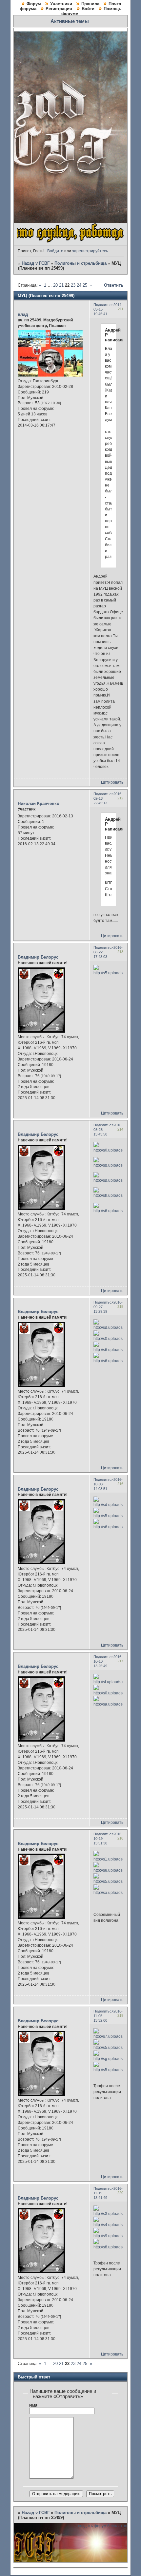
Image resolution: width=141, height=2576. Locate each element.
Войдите (55, 251)
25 (85, 285)
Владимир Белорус (38, 957)
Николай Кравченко (39, 803)
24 (79, 285)
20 (55, 285)
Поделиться (103, 305)
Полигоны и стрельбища (81, 263)
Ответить (114, 285)
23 (73, 285)
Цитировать (112, 782)
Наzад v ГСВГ (36, 263)
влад (23, 314)
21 (61, 285)
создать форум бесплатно (103, 2526)
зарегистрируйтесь (90, 251)
